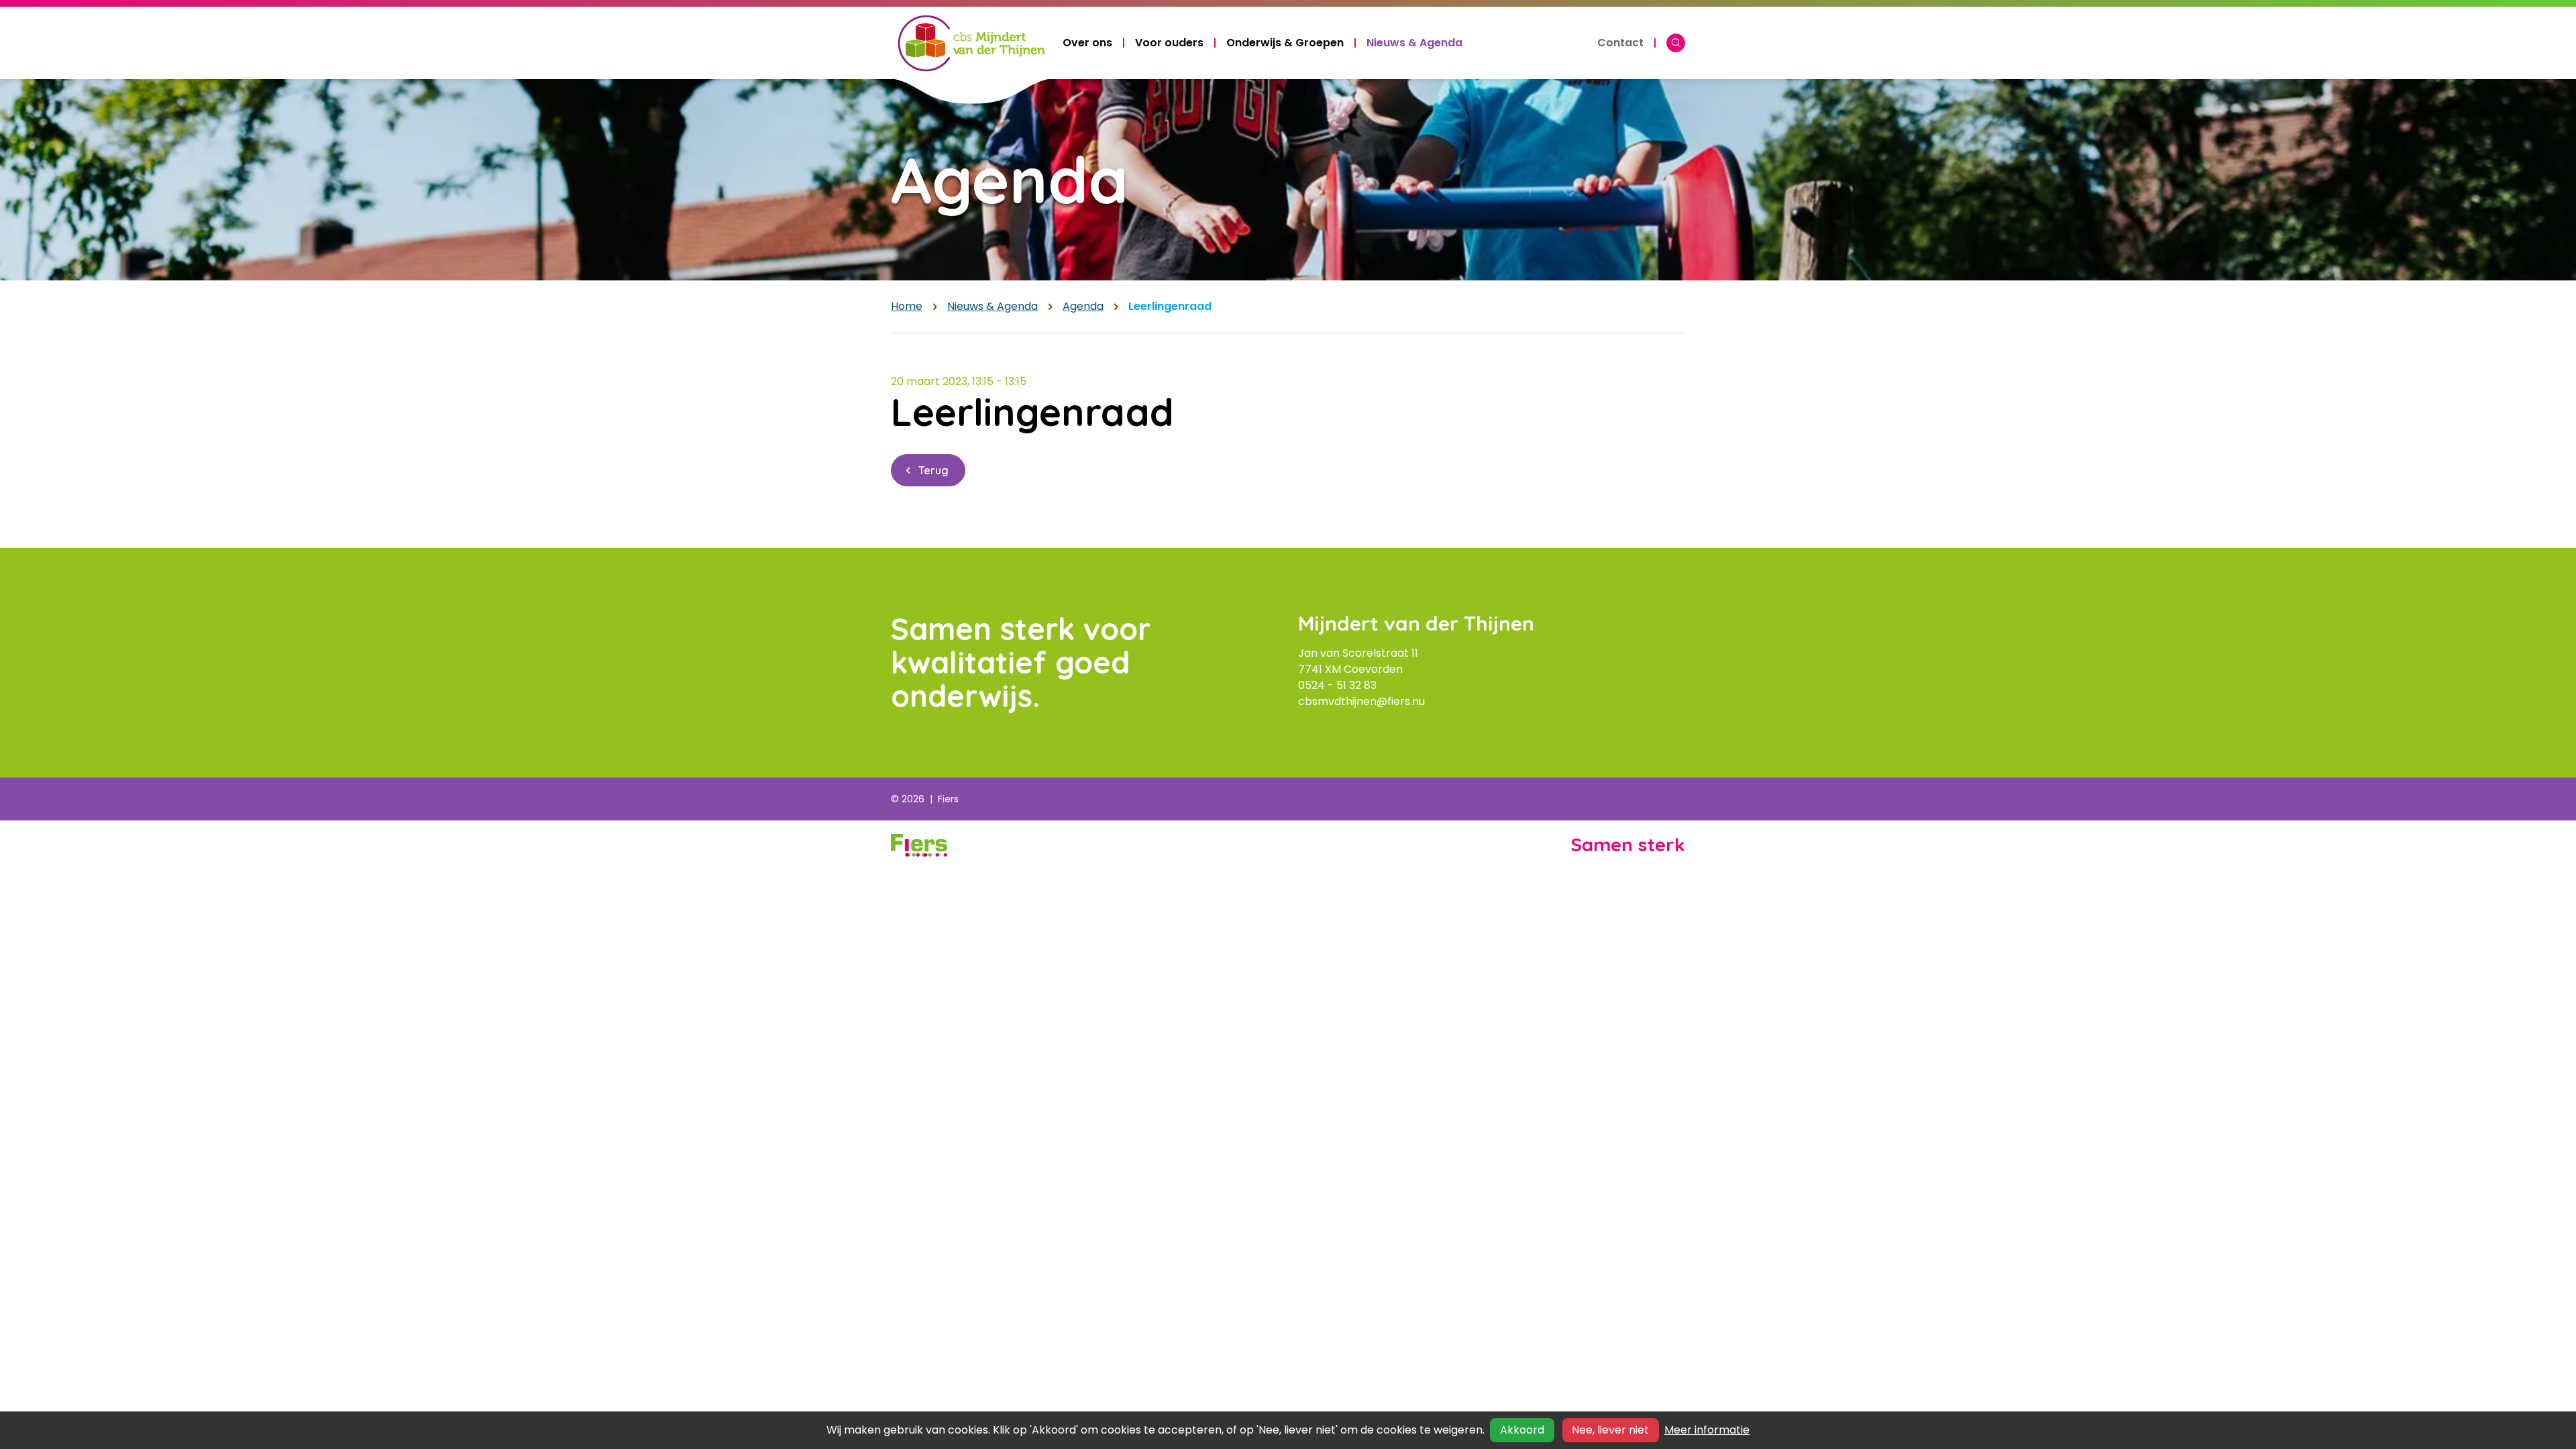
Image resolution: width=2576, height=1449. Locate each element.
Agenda (1083, 306)
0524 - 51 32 (1331, 685)
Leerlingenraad (1170, 306)
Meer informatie (1707, 1430)
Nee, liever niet (1610, 1430)
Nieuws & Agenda (992, 306)
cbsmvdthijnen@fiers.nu (1361, 701)
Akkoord (1522, 1430)
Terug (933, 470)
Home (907, 306)
